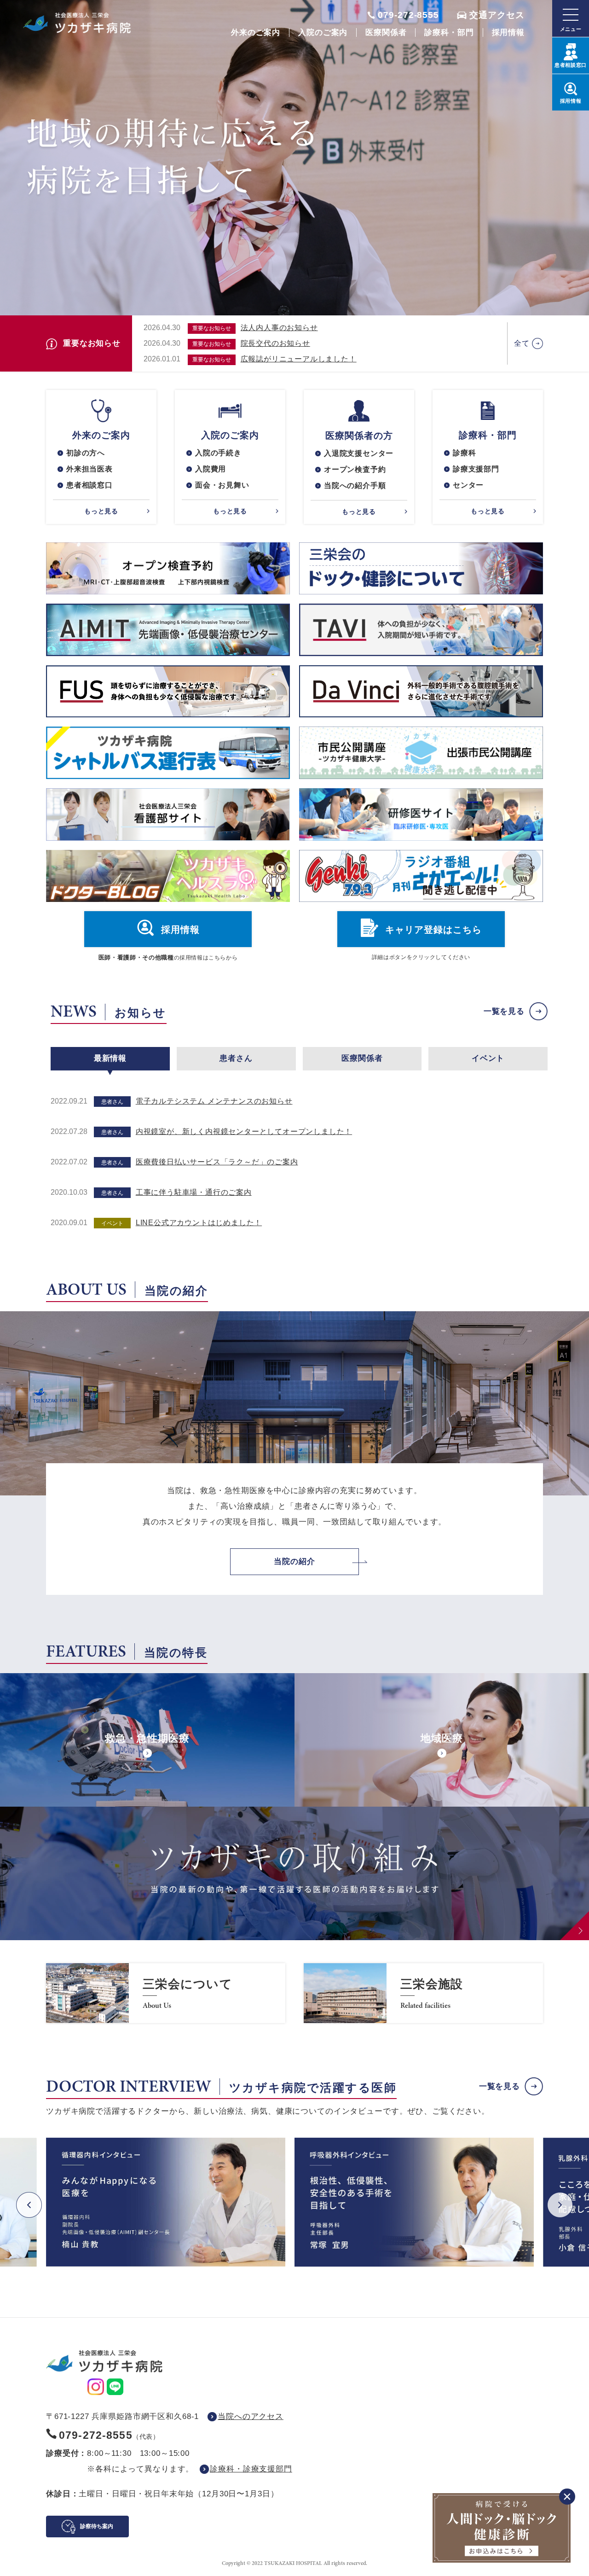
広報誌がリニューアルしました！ (299, 359)
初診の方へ (86, 453)
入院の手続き (218, 453)
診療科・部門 (449, 32)
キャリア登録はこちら (433, 930)
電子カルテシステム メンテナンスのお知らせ (214, 1101)
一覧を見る (504, 1011)
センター (468, 485)
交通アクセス (497, 15)
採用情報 (508, 32)
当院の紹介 (294, 1561)
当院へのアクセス (251, 2416)
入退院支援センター (359, 453)
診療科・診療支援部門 (251, 2469)
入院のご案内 (323, 32)
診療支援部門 (476, 469)
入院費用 (211, 469)
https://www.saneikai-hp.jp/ (166, 1993)
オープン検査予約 (355, 469)
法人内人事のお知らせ (279, 328)
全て (522, 343)
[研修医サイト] (421, 814)
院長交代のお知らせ (275, 343)
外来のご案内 (256, 32)
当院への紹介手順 (355, 486)
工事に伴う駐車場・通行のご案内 (194, 1192)
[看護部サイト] (168, 814)
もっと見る (101, 511)
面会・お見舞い (222, 485)
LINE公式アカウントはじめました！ (199, 1223)
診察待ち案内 (97, 2526)
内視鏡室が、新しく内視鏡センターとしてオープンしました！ (244, 1131)
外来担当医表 (90, 469)
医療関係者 (386, 32)
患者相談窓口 (90, 485)
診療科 (464, 453)
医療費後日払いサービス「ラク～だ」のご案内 (217, 1162)
